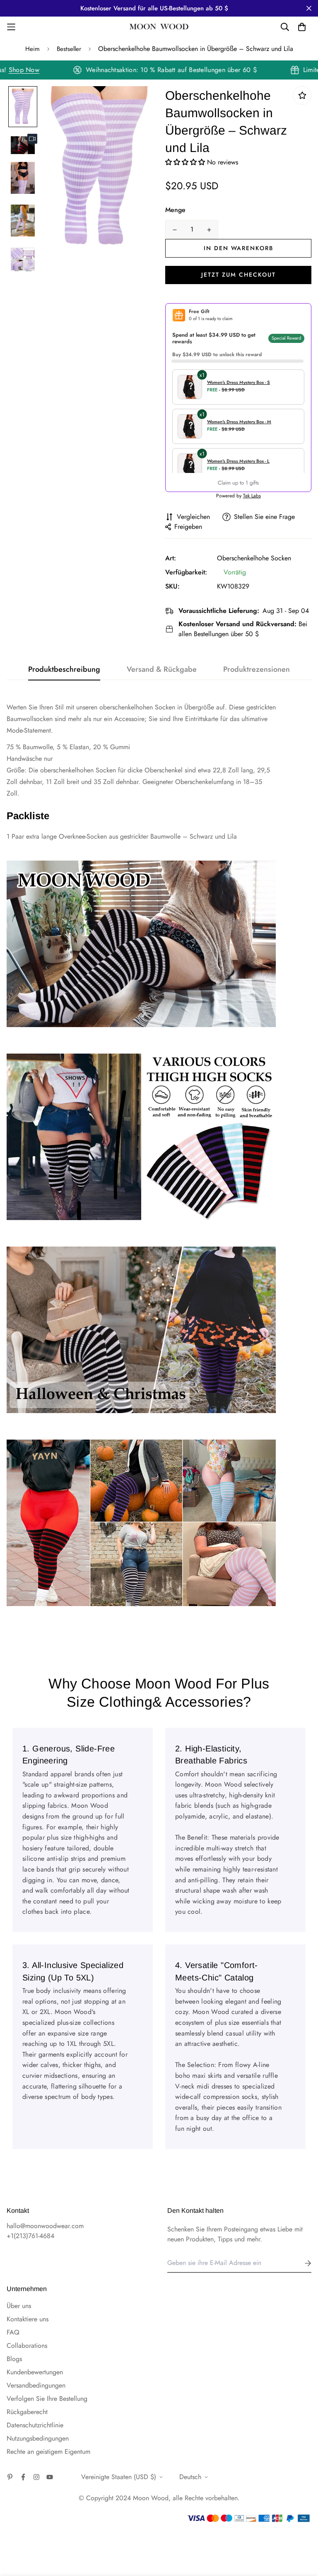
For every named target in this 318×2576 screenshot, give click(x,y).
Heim (33, 49)
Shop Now (41, 70)
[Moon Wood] (159, 27)
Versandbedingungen (36, 2385)
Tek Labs (252, 496)
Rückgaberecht (27, 2412)
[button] (186, 162)
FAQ (13, 2332)
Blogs (14, 2359)
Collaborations (27, 2346)
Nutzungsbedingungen (38, 2438)
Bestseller (69, 49)
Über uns (19, 2306)
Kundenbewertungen (35, 2372)
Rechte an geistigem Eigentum (48, 2452)
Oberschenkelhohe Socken (254, 558)
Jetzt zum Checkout (238, 275)
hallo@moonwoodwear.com (45, 2226)
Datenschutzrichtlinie (35, 2425)
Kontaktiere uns (28, 2319)
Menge (175, 210)
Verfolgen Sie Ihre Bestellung (47, 2399)
